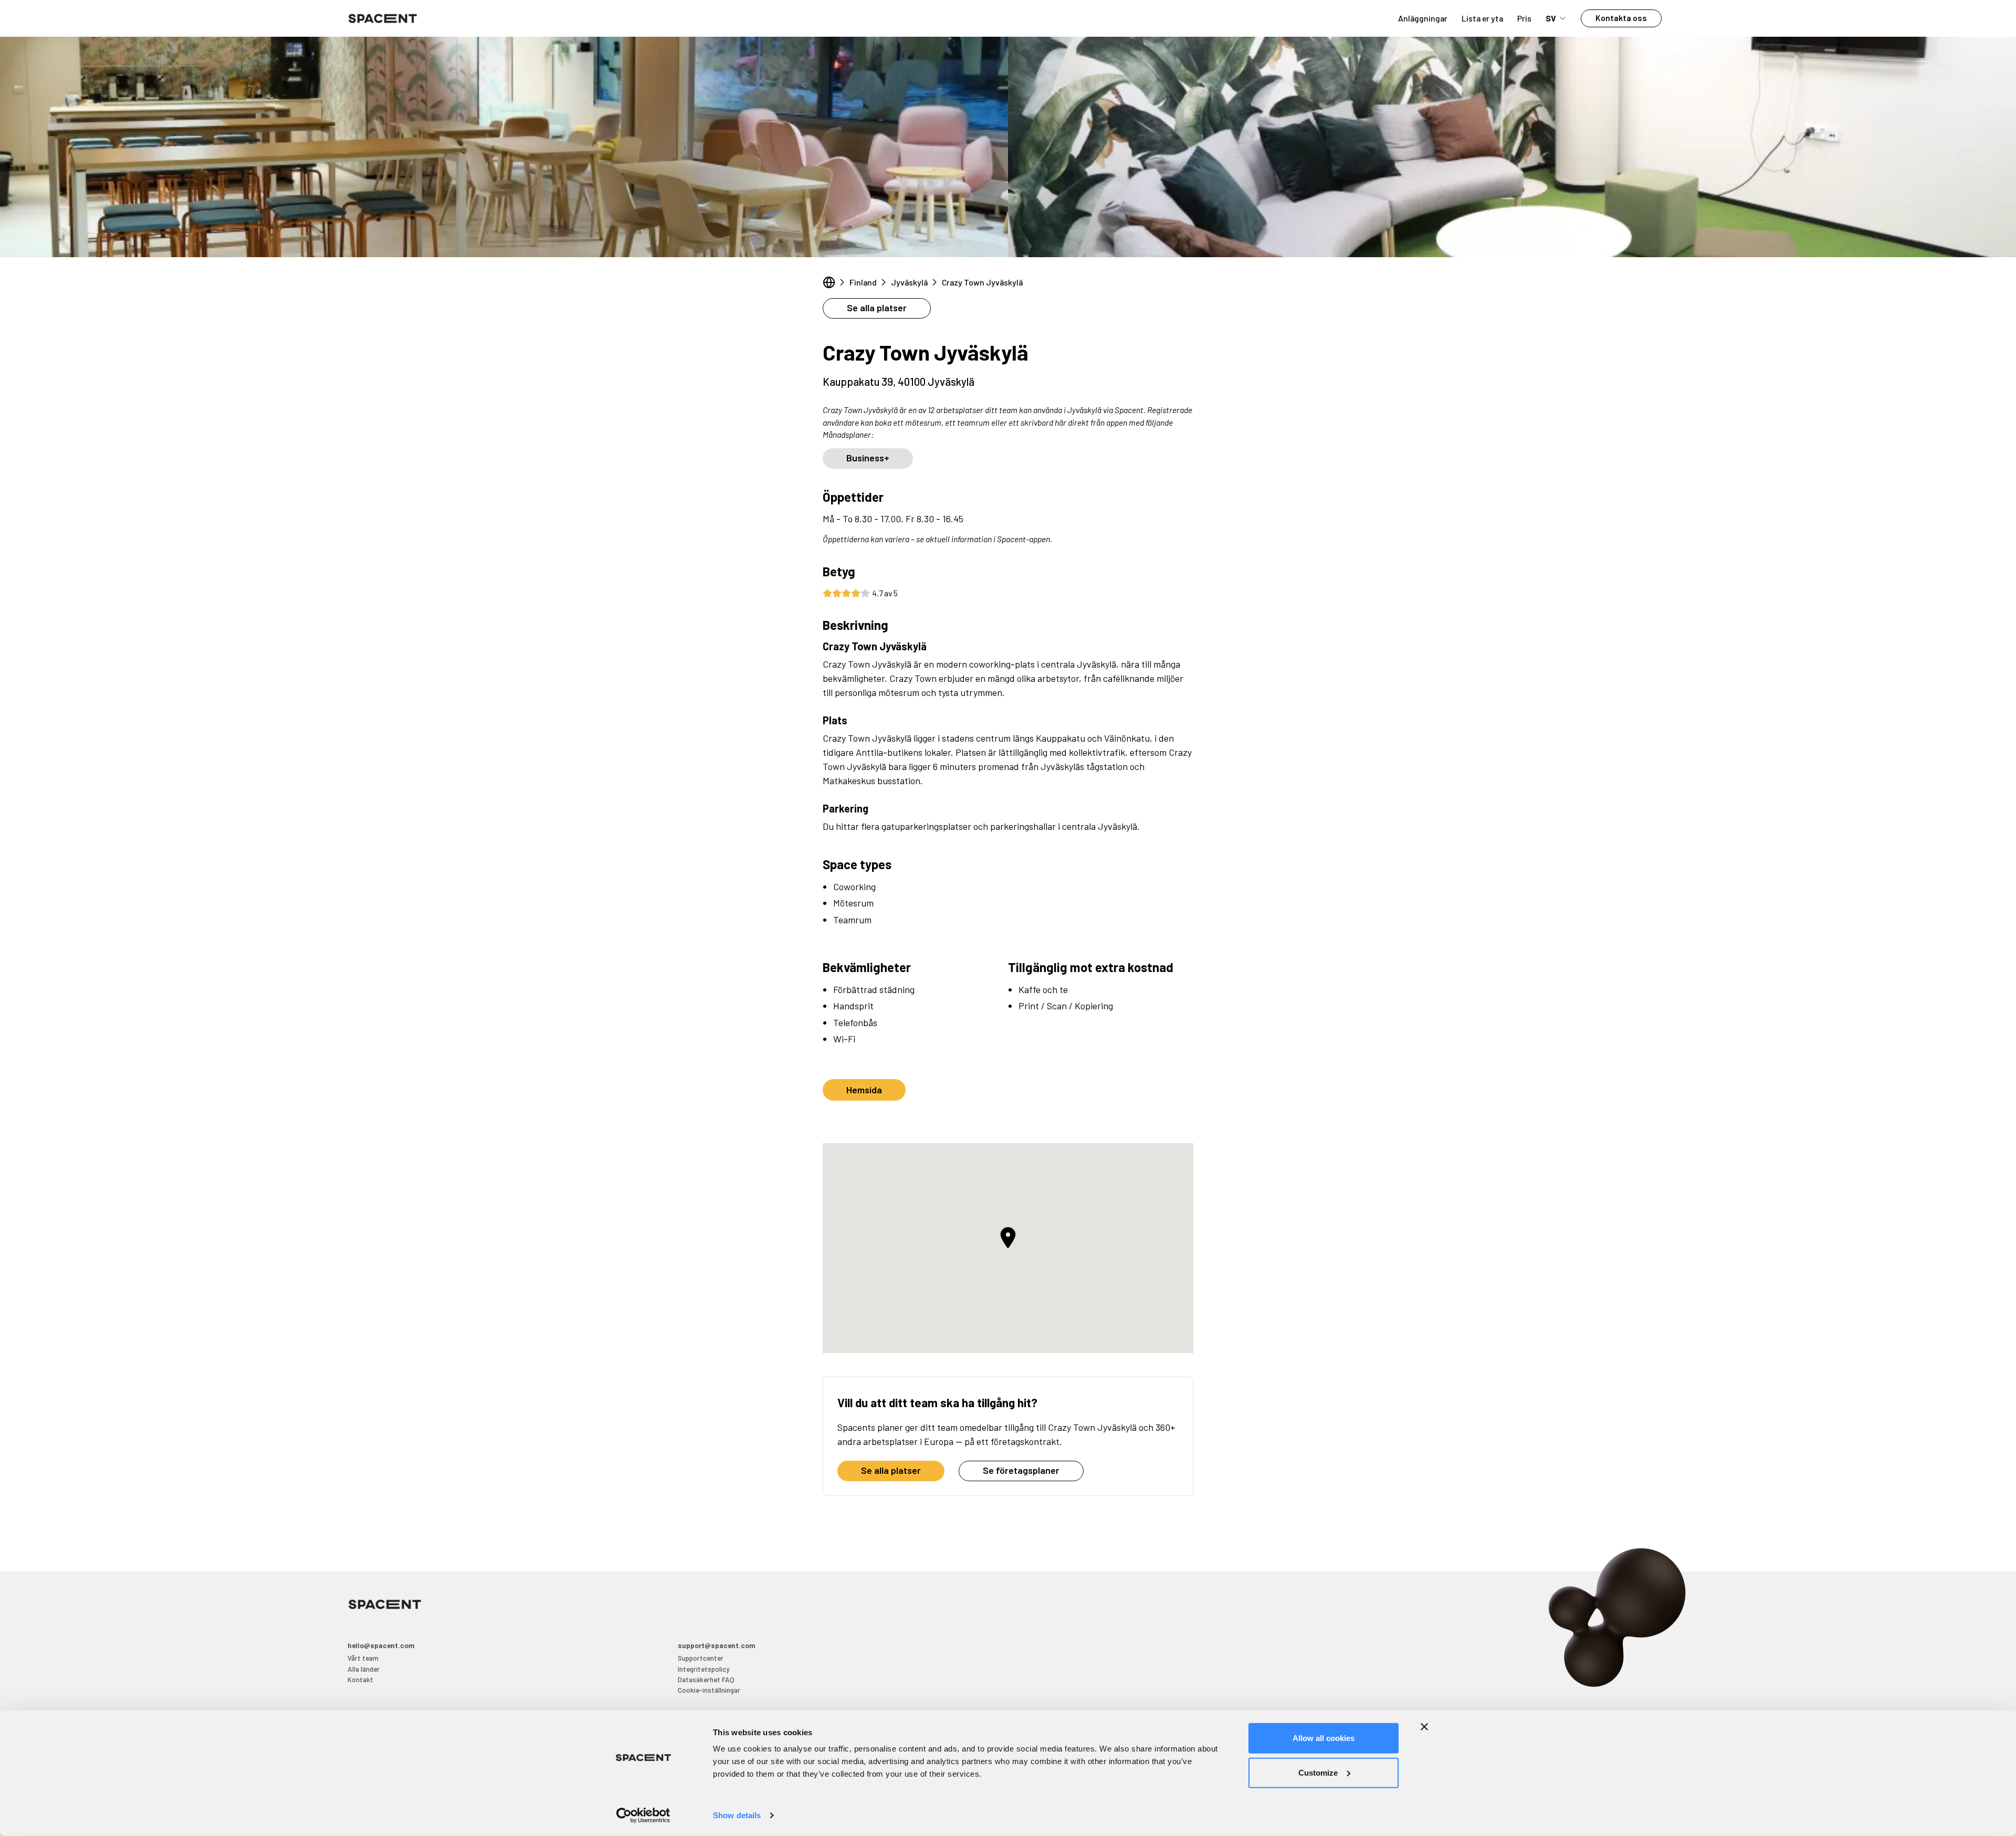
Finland (863, 282)
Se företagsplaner (1021, 1470)
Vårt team (363, 1658)
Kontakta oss (1621, 18)
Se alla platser (877, 308)
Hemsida (864, 1090)
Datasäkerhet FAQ (706, 1679)
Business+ (868, 458)
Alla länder (364, 1669)
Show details (737, 1815)
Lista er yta (1482, 18)
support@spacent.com (717, 1645)
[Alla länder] (829, 282)
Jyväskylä (909, 282)
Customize (1318, 1772)
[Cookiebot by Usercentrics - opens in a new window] (643, 1816)
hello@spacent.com (381, 1645)
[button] (1008, 1238)
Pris (1524, 18)
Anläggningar (1423, 18)
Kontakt (360, 1679)
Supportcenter (701, 1658)
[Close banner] (1424, 1727)
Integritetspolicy (703, 1669)
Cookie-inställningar (709, 1690)
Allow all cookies (1324, 1738)
